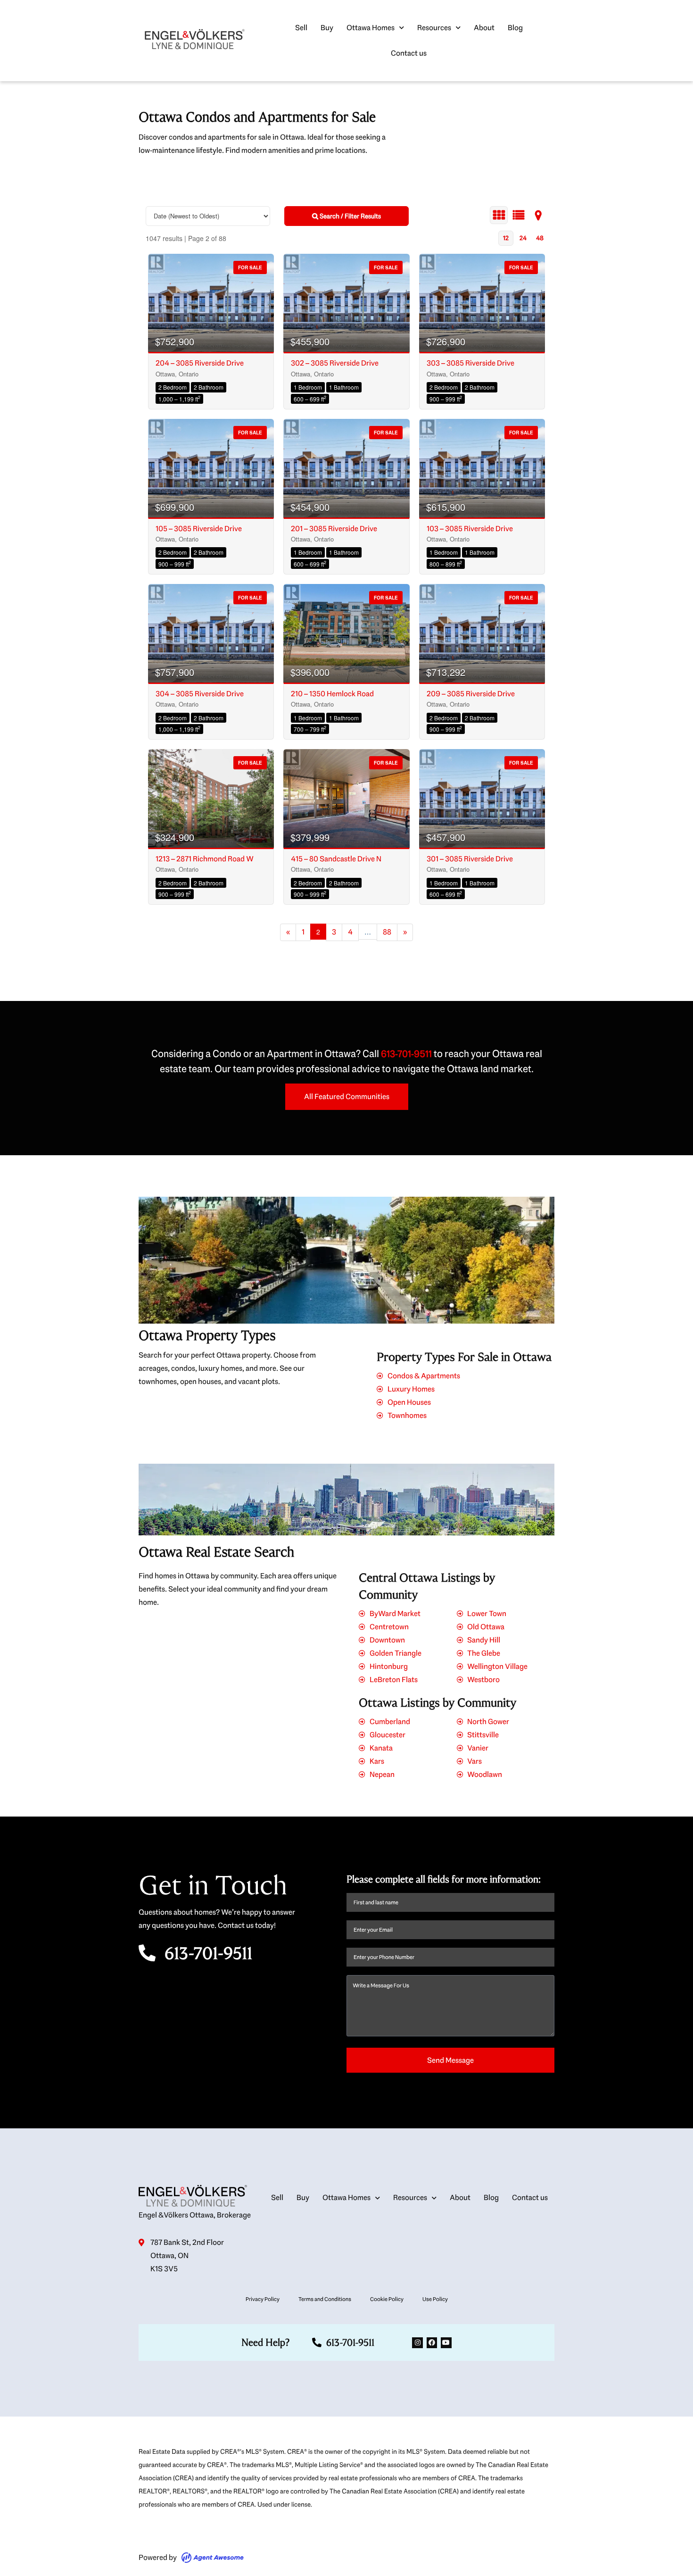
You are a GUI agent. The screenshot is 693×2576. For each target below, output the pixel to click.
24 (523, 238)
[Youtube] (446, 2343)
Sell (301, 28)
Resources (434, 28)
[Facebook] (432, 2343)
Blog (515, 28)
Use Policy (435, 2299)
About (484, 28)
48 (540, 238)
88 (387, 932)
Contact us (409, 53)
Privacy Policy (263, 2299)
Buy (327, 28)
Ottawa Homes (371, 28)
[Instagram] (417, 2343)
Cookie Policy (387, 2299)
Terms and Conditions (325, 2299)
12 (506, 238)
